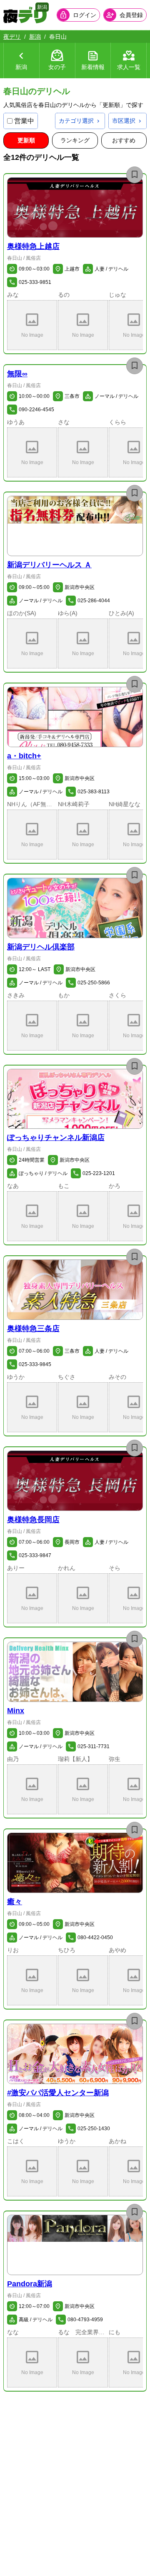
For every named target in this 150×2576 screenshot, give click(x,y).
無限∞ (17, 374)
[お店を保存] (135, 175)
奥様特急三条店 (33, 1329)
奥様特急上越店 (33, 246)
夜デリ (12, 37)
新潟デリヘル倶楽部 (41, 947)
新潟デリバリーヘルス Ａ (49, 565)
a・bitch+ (24, 756)
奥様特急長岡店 (33, 1520)
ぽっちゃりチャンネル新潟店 (56, 1138)
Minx (16, 1711)
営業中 (24, 121)
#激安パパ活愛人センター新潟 (58, 2093)
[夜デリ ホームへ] (25, 15)
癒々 (15, 1902)
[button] (75, 207)
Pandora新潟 (30, 2284)
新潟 (35, 37)
